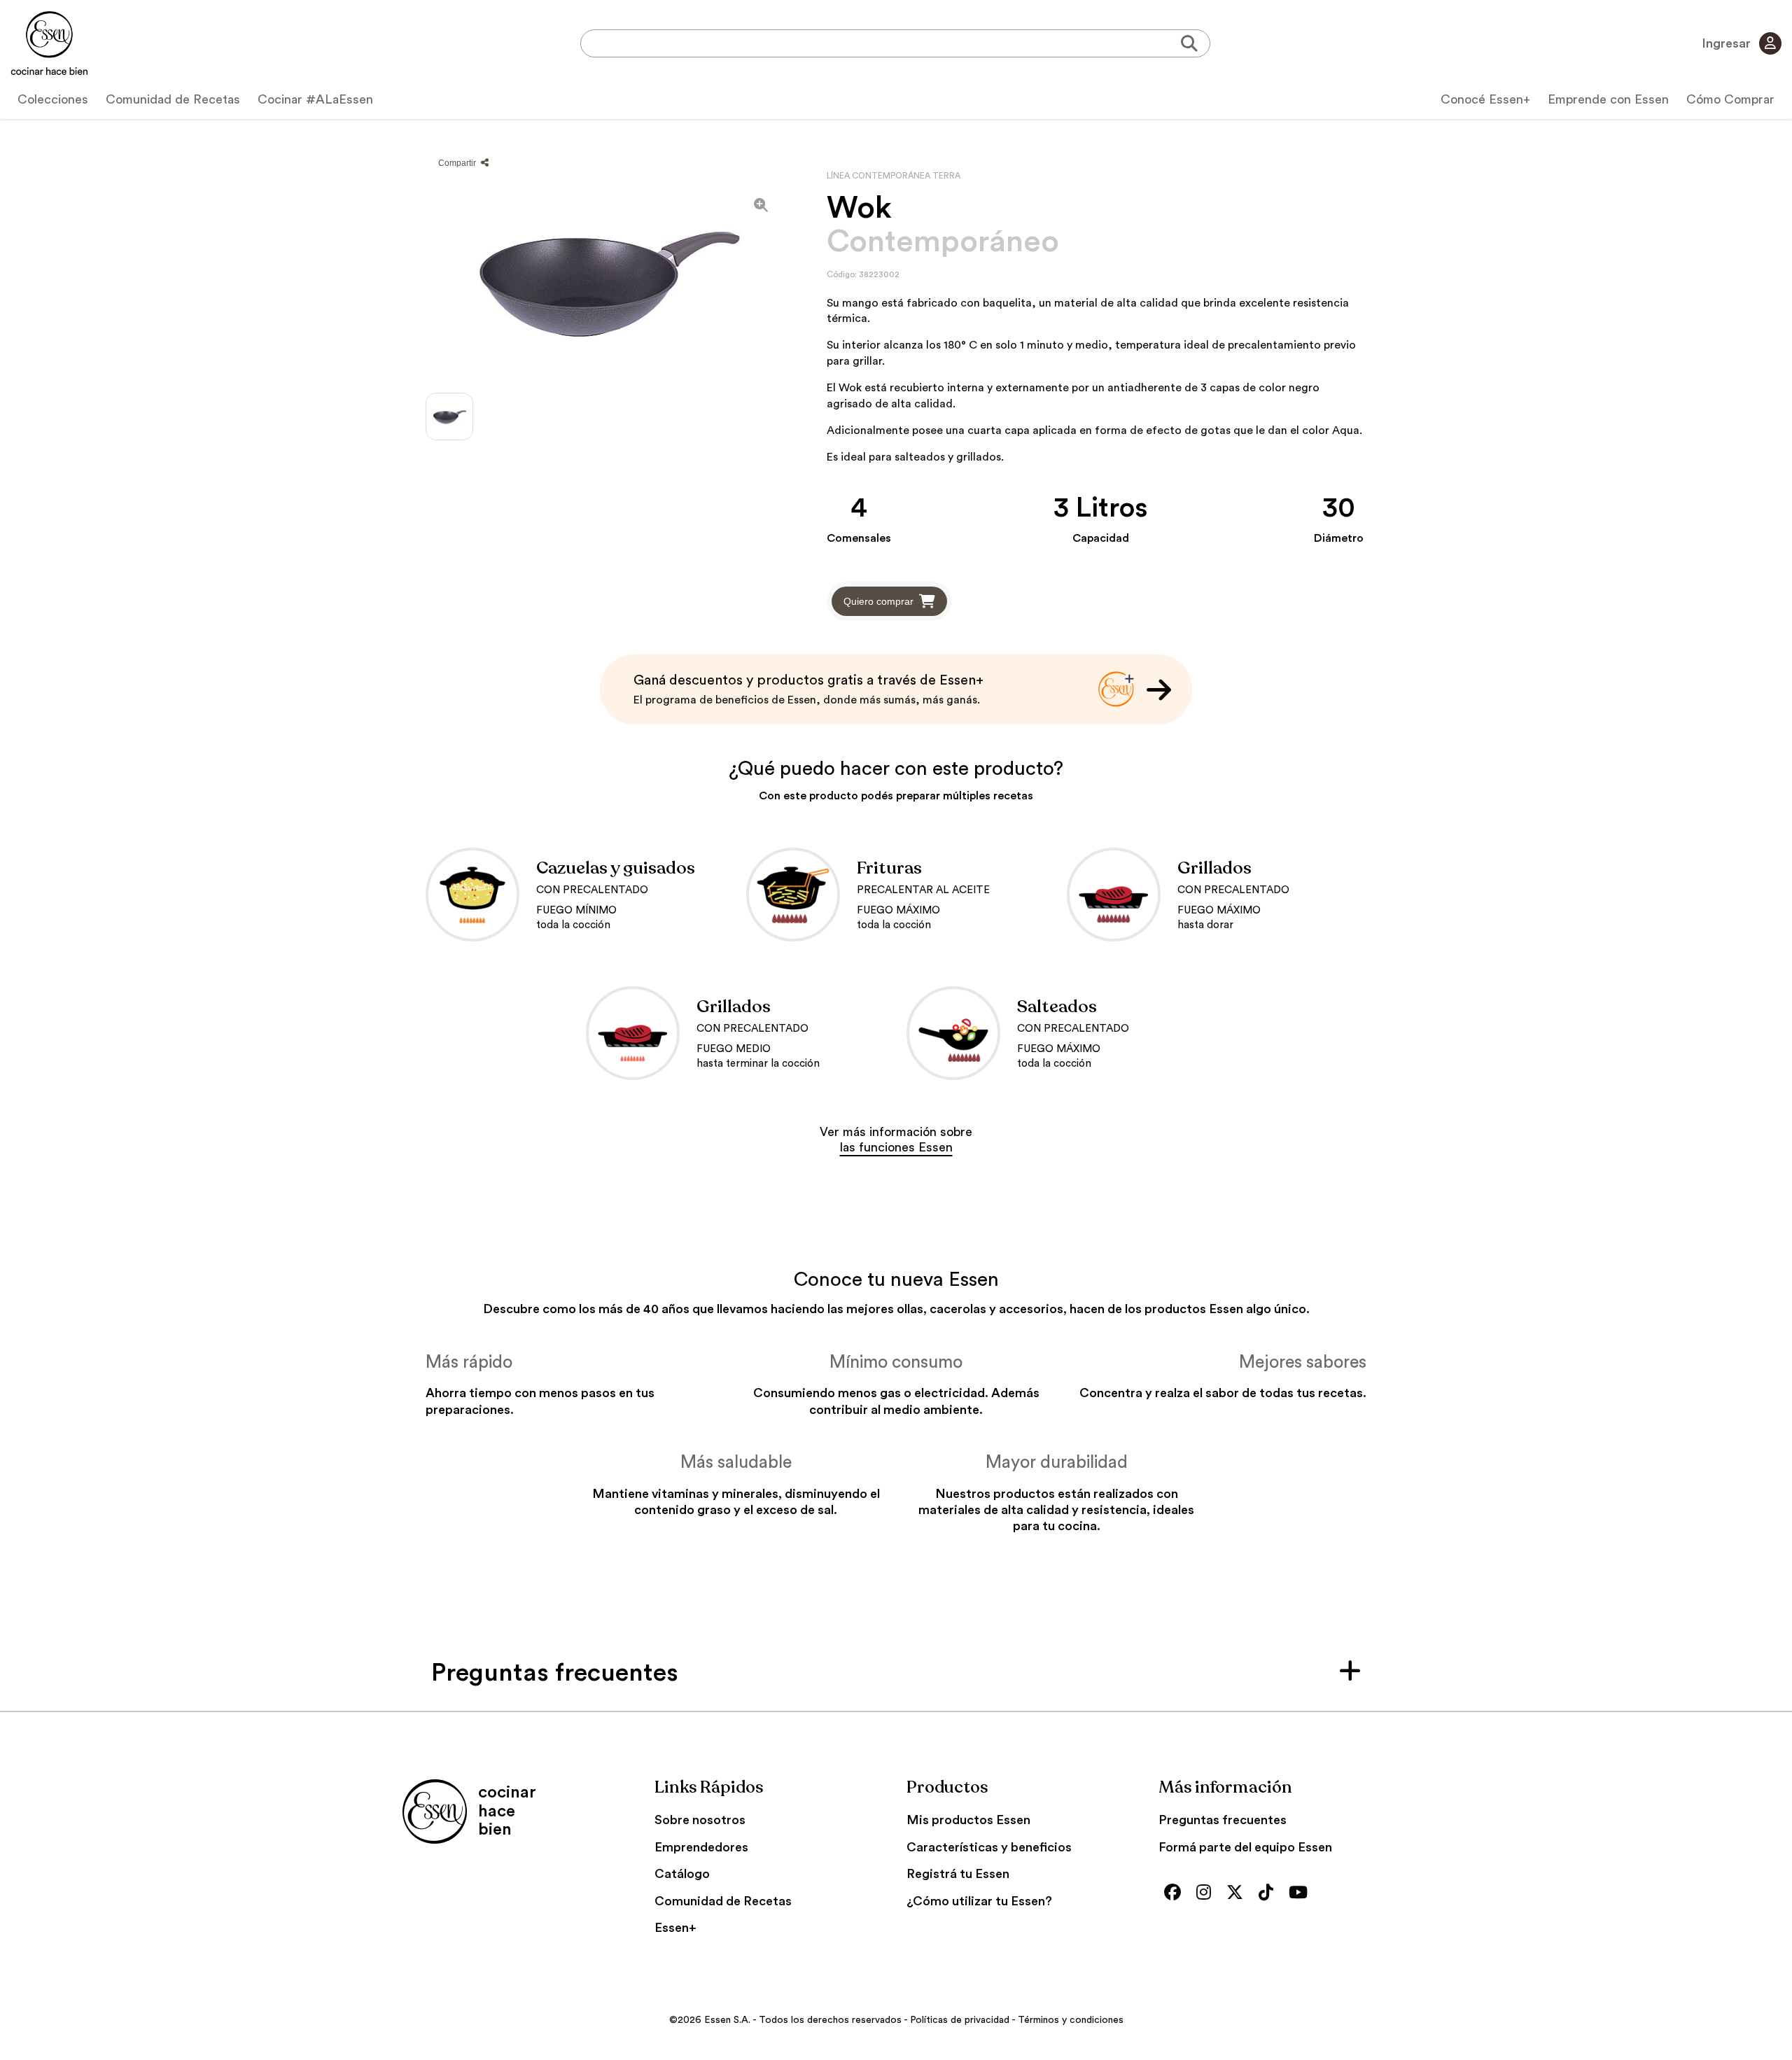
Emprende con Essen (1608, 99)
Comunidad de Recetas (173, 99)
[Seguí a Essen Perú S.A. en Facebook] (1176, 1894)
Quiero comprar (878, 601)
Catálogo (682, 1874)
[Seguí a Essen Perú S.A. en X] (1238, 1894)
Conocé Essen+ (1485, 99)
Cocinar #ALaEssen (315, 99)
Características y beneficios (989, 1847)
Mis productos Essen (968, 1820)
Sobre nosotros (700, 1820)
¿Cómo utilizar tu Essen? (979, 1901)
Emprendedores (701, 1847)
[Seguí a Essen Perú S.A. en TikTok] (1269, 1894)
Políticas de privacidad (960, 2020)
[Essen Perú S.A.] (49, 43)
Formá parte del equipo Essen (1245, 1847)
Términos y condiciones (1071, 2020)
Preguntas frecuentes (1223, 1820)
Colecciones (53, 99)
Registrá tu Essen (958, 1874)
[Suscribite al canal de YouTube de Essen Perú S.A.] (1302, 1894)
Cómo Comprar (1730, 99)
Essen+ (675, 1928)
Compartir (458, 163)
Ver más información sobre (896, 1140)
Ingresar (1728, 43)
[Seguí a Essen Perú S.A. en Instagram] (1207, 1894)
